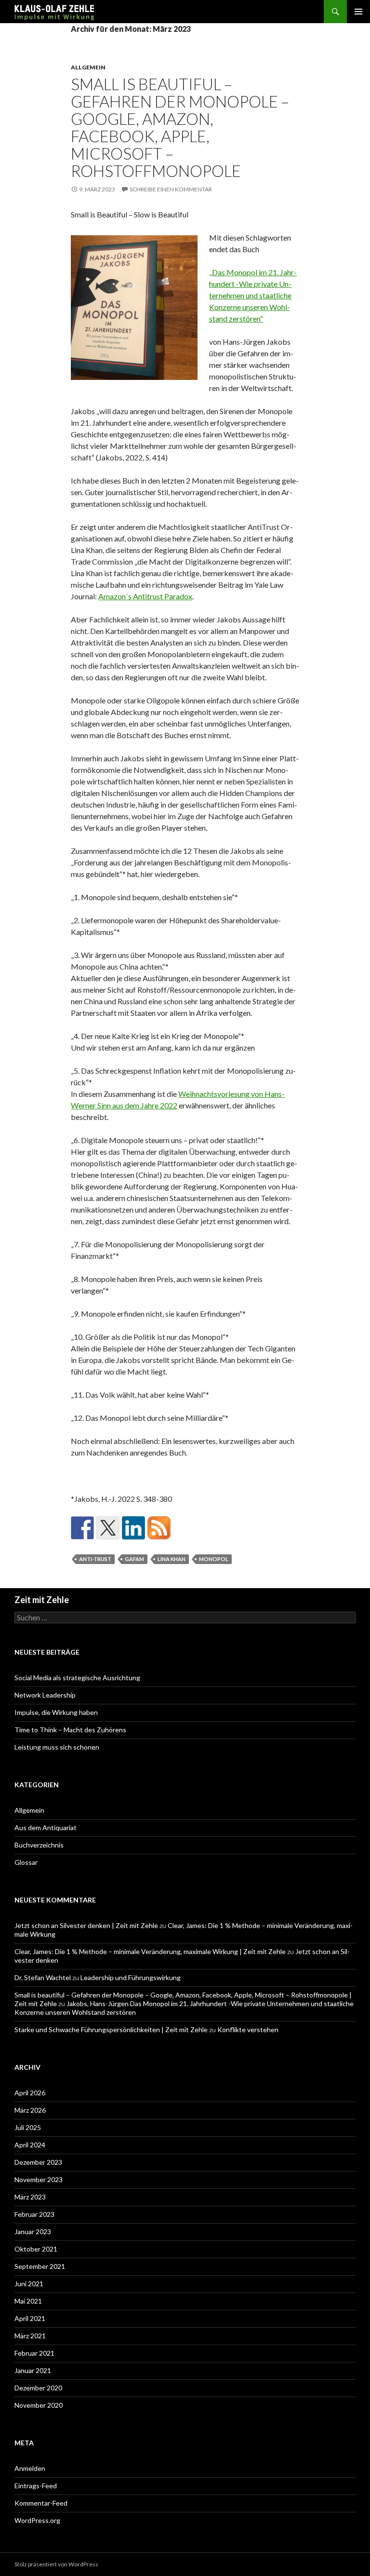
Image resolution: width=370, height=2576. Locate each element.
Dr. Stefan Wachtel (43, 1977)
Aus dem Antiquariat (46, 1827)
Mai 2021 (28, 2301)
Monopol (214, 1559)
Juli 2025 (28, 2127)
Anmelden (30, 2468)
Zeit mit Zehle (42, 1600)
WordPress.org (37, 2520)
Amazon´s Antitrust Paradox (145, 596)
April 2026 (30, 2093)
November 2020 (39, 2405)
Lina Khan (172, 1559)
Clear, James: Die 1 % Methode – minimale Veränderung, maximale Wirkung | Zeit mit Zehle (150, 1951)
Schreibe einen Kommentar (171, 189)
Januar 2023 (33, 2232)
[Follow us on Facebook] (82, 1528)
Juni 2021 (29, 2284)
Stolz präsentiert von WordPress (56, 2564)
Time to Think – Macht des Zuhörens (70, 1730)
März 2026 (30, 2110)
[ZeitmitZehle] (159, 1528)
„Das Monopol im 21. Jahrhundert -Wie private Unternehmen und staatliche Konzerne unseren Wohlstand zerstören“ (253, 295)
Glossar (26, 1862)
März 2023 (30, 2197)
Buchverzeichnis (39, 1845)
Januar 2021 (33, 2370)
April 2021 (30, 2318)
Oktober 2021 (36, 2249)
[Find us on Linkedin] (133, 1528)
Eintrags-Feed (36, 2486)
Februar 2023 (34, 2214)
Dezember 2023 (38, 2162)
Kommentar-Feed (41, 2503)
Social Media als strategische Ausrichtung (77, 1678)
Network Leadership (45, 1695)
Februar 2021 (34, 2353)
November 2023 (39, 2179)
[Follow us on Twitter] (108, 1528)
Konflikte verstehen (248, 2030)
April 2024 (30, 2145)
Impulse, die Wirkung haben (56, 1712)
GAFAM (134, 1559)
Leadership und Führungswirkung (131, 1977)
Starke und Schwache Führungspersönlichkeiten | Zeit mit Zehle (111, 2030)
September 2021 (40, 2266)
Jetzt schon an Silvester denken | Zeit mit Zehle (86, 1925)
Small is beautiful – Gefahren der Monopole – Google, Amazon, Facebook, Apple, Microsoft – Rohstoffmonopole (180, 127)
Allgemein (88, 67)
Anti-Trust (95, 1559)
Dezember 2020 (38, 2388)
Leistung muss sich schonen (57, 1747)
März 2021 (30, 2336)
